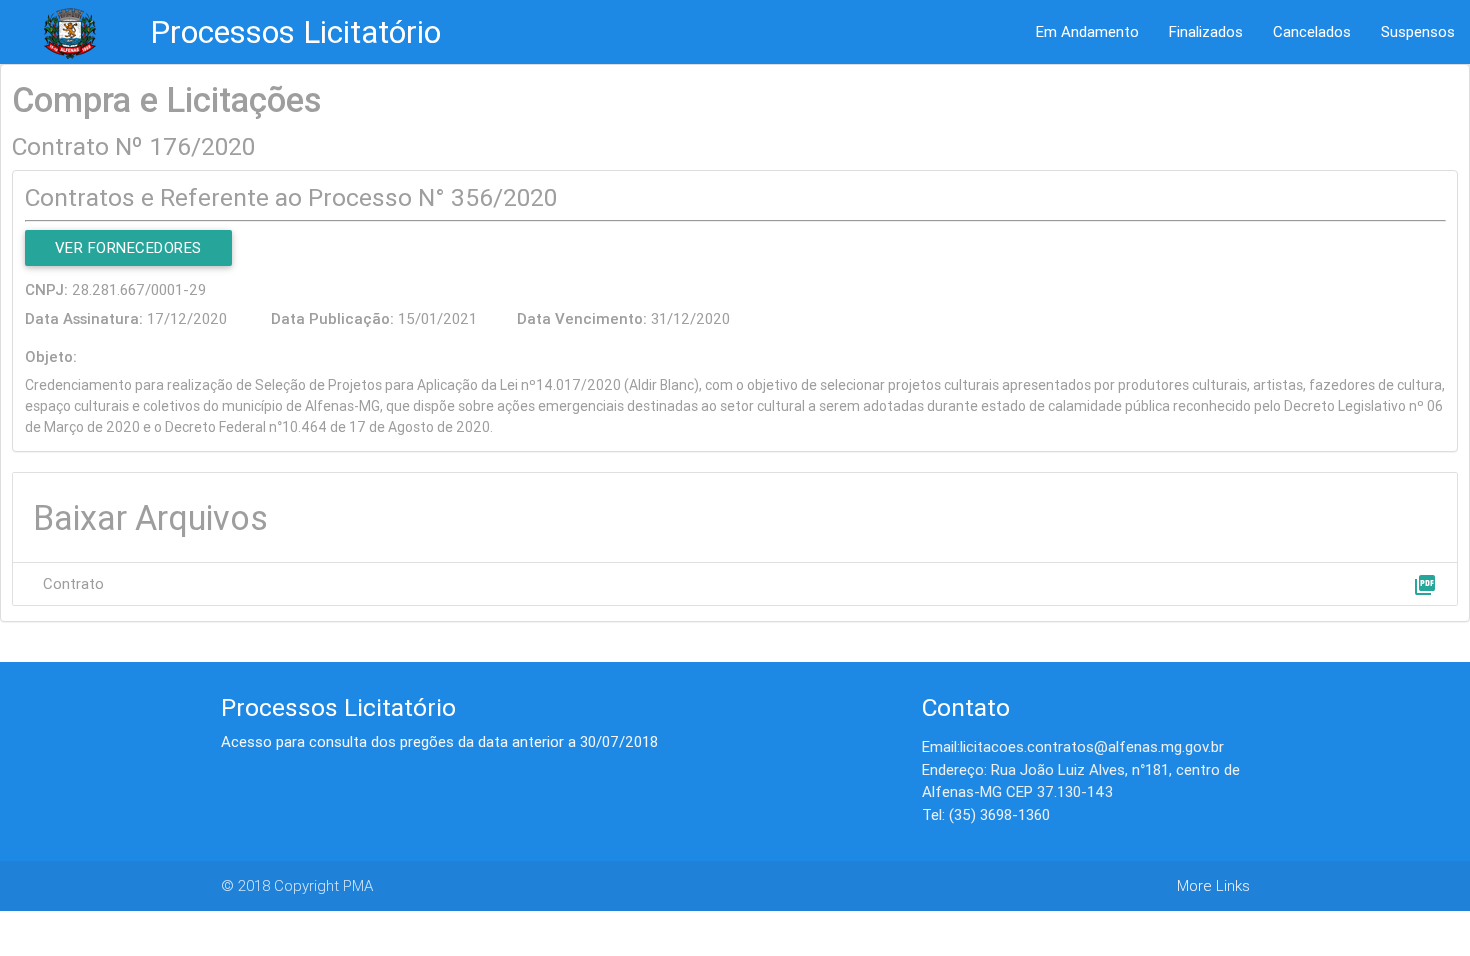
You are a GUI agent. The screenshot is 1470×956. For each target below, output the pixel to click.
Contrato (73, 583)
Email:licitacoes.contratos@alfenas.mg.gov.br (1073, 746)
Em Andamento (1087, 31)
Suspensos (1418, 31)
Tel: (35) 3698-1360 (986, 814)
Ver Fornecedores (128, 247)
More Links (1213, 885)
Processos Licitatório (295, 31)
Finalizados (1206, 31)
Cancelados (1312, 31)
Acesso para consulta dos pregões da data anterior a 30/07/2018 (439, 741)
